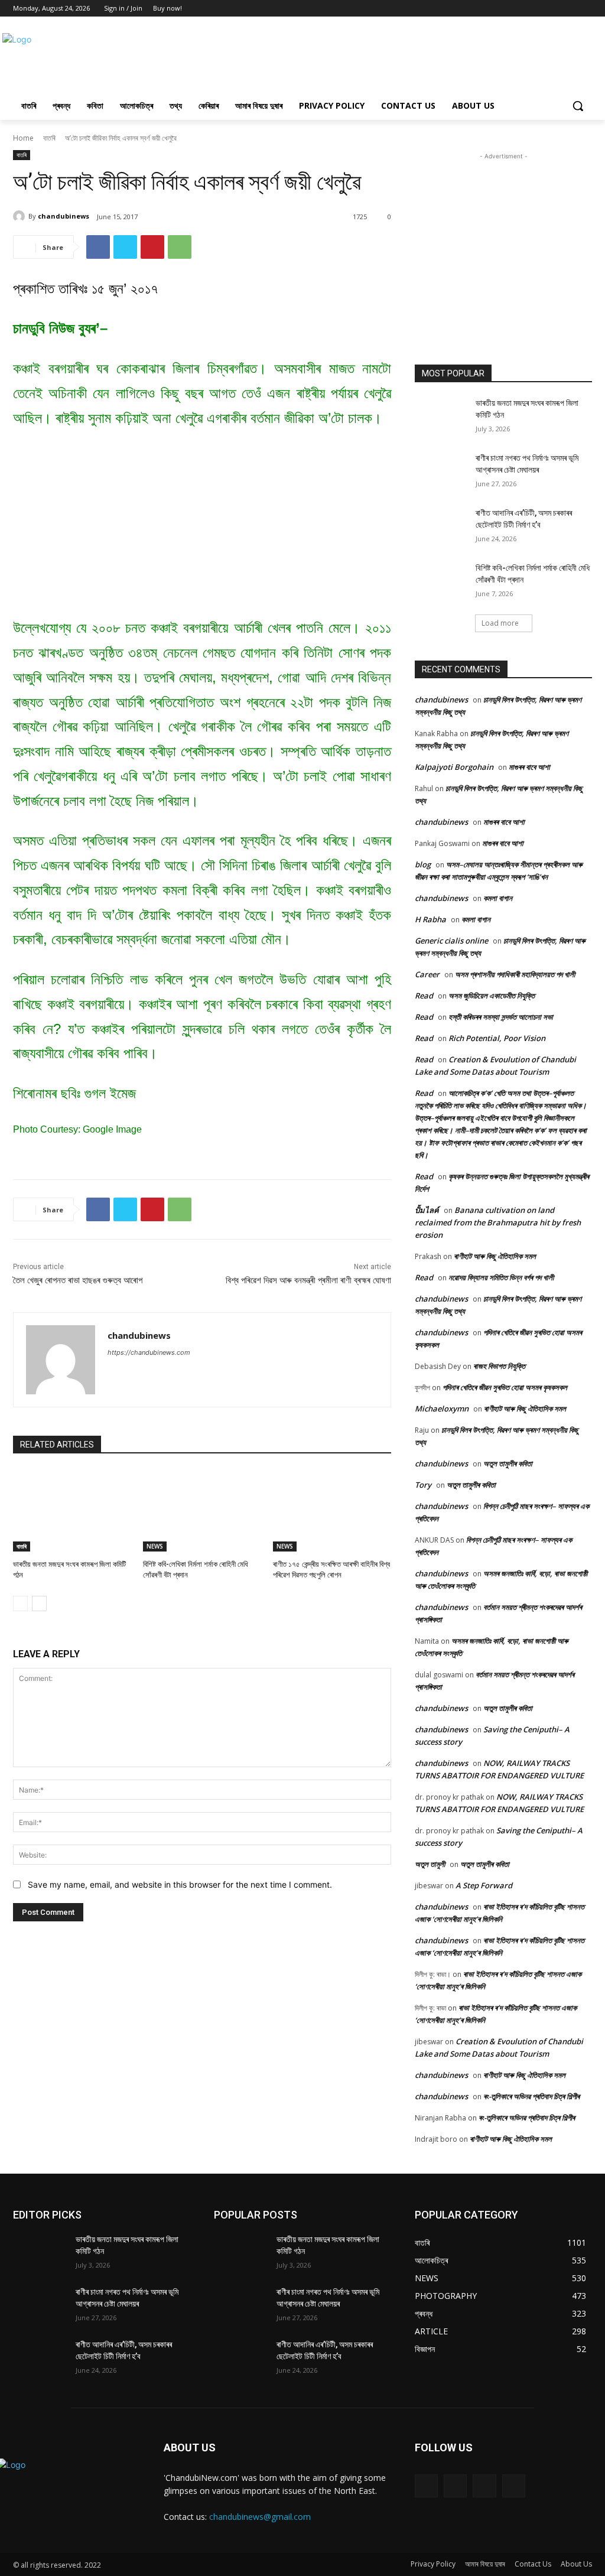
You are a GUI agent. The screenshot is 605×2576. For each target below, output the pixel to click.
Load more (500, 623)
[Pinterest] (152, 247)
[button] (578, 106)
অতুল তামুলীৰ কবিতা (508, 1463)
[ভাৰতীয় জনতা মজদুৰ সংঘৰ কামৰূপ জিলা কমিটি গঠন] (72, 1510)
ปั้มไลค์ (427, 1210)
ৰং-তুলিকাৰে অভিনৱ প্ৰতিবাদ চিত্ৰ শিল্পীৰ (531, 2096)
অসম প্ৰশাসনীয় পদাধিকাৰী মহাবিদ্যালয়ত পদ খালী (515, 974)
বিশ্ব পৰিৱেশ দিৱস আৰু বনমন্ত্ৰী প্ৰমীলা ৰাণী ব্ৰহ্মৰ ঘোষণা (308, 1280)
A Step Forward (484, 1885)
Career (427, 974)
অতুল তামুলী (430, 1864)
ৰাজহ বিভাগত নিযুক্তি (499, 1366)
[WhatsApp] (180, 247)
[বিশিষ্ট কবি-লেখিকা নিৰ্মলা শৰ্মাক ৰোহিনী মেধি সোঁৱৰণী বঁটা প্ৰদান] (202, 1510)
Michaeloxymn (442, 1409)
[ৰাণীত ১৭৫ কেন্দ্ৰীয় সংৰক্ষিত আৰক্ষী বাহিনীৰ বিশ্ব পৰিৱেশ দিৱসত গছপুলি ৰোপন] (332, 1510)
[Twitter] (569, 9)
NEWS (155, 1546)
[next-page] (39, 1604)
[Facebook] (553, 9)
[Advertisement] (290, 58)
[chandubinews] (21, 216)
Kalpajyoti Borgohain (454, 767)
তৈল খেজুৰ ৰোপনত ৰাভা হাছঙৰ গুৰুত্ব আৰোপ (78, 1280)
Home (23, 138)
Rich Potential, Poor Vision (497, 1038)
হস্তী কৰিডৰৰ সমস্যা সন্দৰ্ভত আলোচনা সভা (501, 1017)
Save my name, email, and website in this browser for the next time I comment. (180, 1884)
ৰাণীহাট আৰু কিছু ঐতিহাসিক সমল (495, 1256)
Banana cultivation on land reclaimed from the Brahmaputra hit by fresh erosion (498, 1222)
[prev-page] (20, 1604)
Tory (423, 1485)
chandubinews (64, 216)
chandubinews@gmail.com (260, 2517)
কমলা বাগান (498, 898)
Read (424, 996)
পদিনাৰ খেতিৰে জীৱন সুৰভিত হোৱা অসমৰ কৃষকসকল (505, 1387)
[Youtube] (585, 9)
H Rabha (430, 919)
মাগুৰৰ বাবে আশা (529, 767)
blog (423, 864)
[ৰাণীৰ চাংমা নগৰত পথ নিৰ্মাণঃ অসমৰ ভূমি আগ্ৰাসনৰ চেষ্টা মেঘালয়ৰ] (441, 471)
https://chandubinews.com (149, 1352)
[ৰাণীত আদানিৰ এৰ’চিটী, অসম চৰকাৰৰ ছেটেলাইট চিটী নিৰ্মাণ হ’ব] (441, 526)
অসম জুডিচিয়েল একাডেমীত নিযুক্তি (492, 996)
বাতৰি (49, 138)
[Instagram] (455, 2486)
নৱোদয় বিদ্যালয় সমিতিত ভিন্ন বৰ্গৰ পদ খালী (501, 1277)
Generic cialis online (451, 941)
